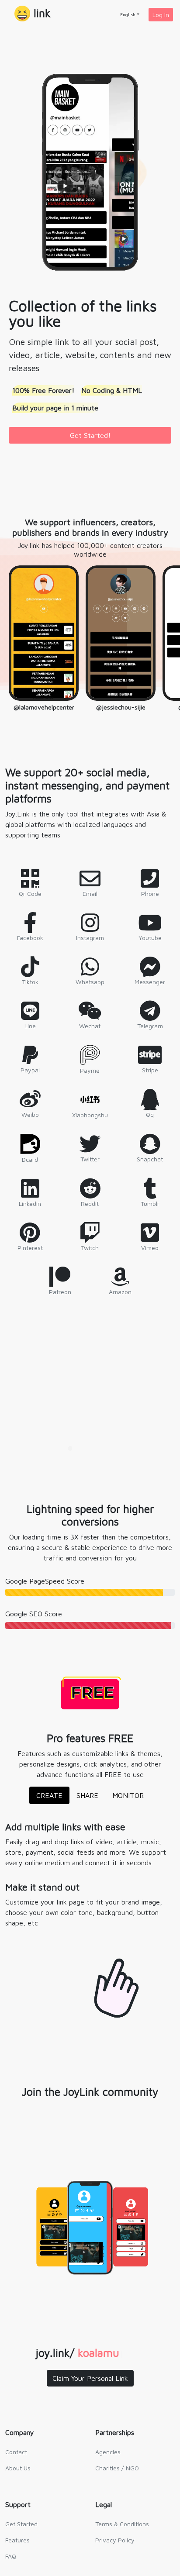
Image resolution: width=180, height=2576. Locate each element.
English (128, 14)
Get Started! (90, 435)
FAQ (11, 2556)
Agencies (108, 2452)
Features (17, 2540)
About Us (18, 2468)
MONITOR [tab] (128, 1795)
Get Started (21, 2524)
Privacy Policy (115, 2540)
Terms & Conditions (122, 2524)
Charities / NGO (117, 2468)
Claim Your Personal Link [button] (90, 2378)
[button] (33, 14)
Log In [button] (161, 15)
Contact (16, 2452)
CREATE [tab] (49, 1795)
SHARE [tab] (87, 1795)
